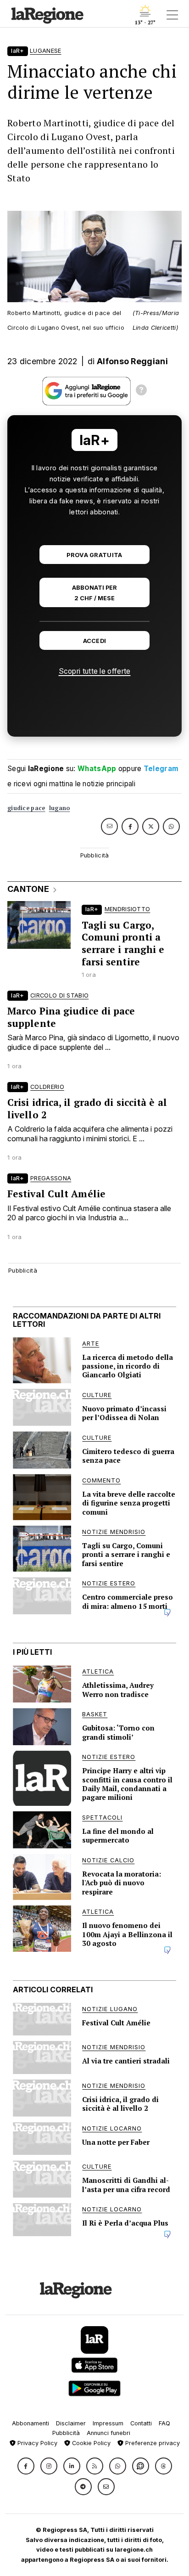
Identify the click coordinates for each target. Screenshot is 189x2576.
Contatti (141, 2423)
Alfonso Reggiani (132, 361)
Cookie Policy (90, 2443)
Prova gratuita (94, 555)
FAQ (164, 2423)
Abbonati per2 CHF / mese (94, 593)
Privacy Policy (36, 2443)
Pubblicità (66, 2433)
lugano (60, 808)
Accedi (95, 641)
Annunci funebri (108, 2433)
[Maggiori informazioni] (141, 391)
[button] (26, 2466)
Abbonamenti (31, 2423)
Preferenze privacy (152, 2443)
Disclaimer (71, 2423)
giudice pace (26, 808)
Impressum (108, 2423)
